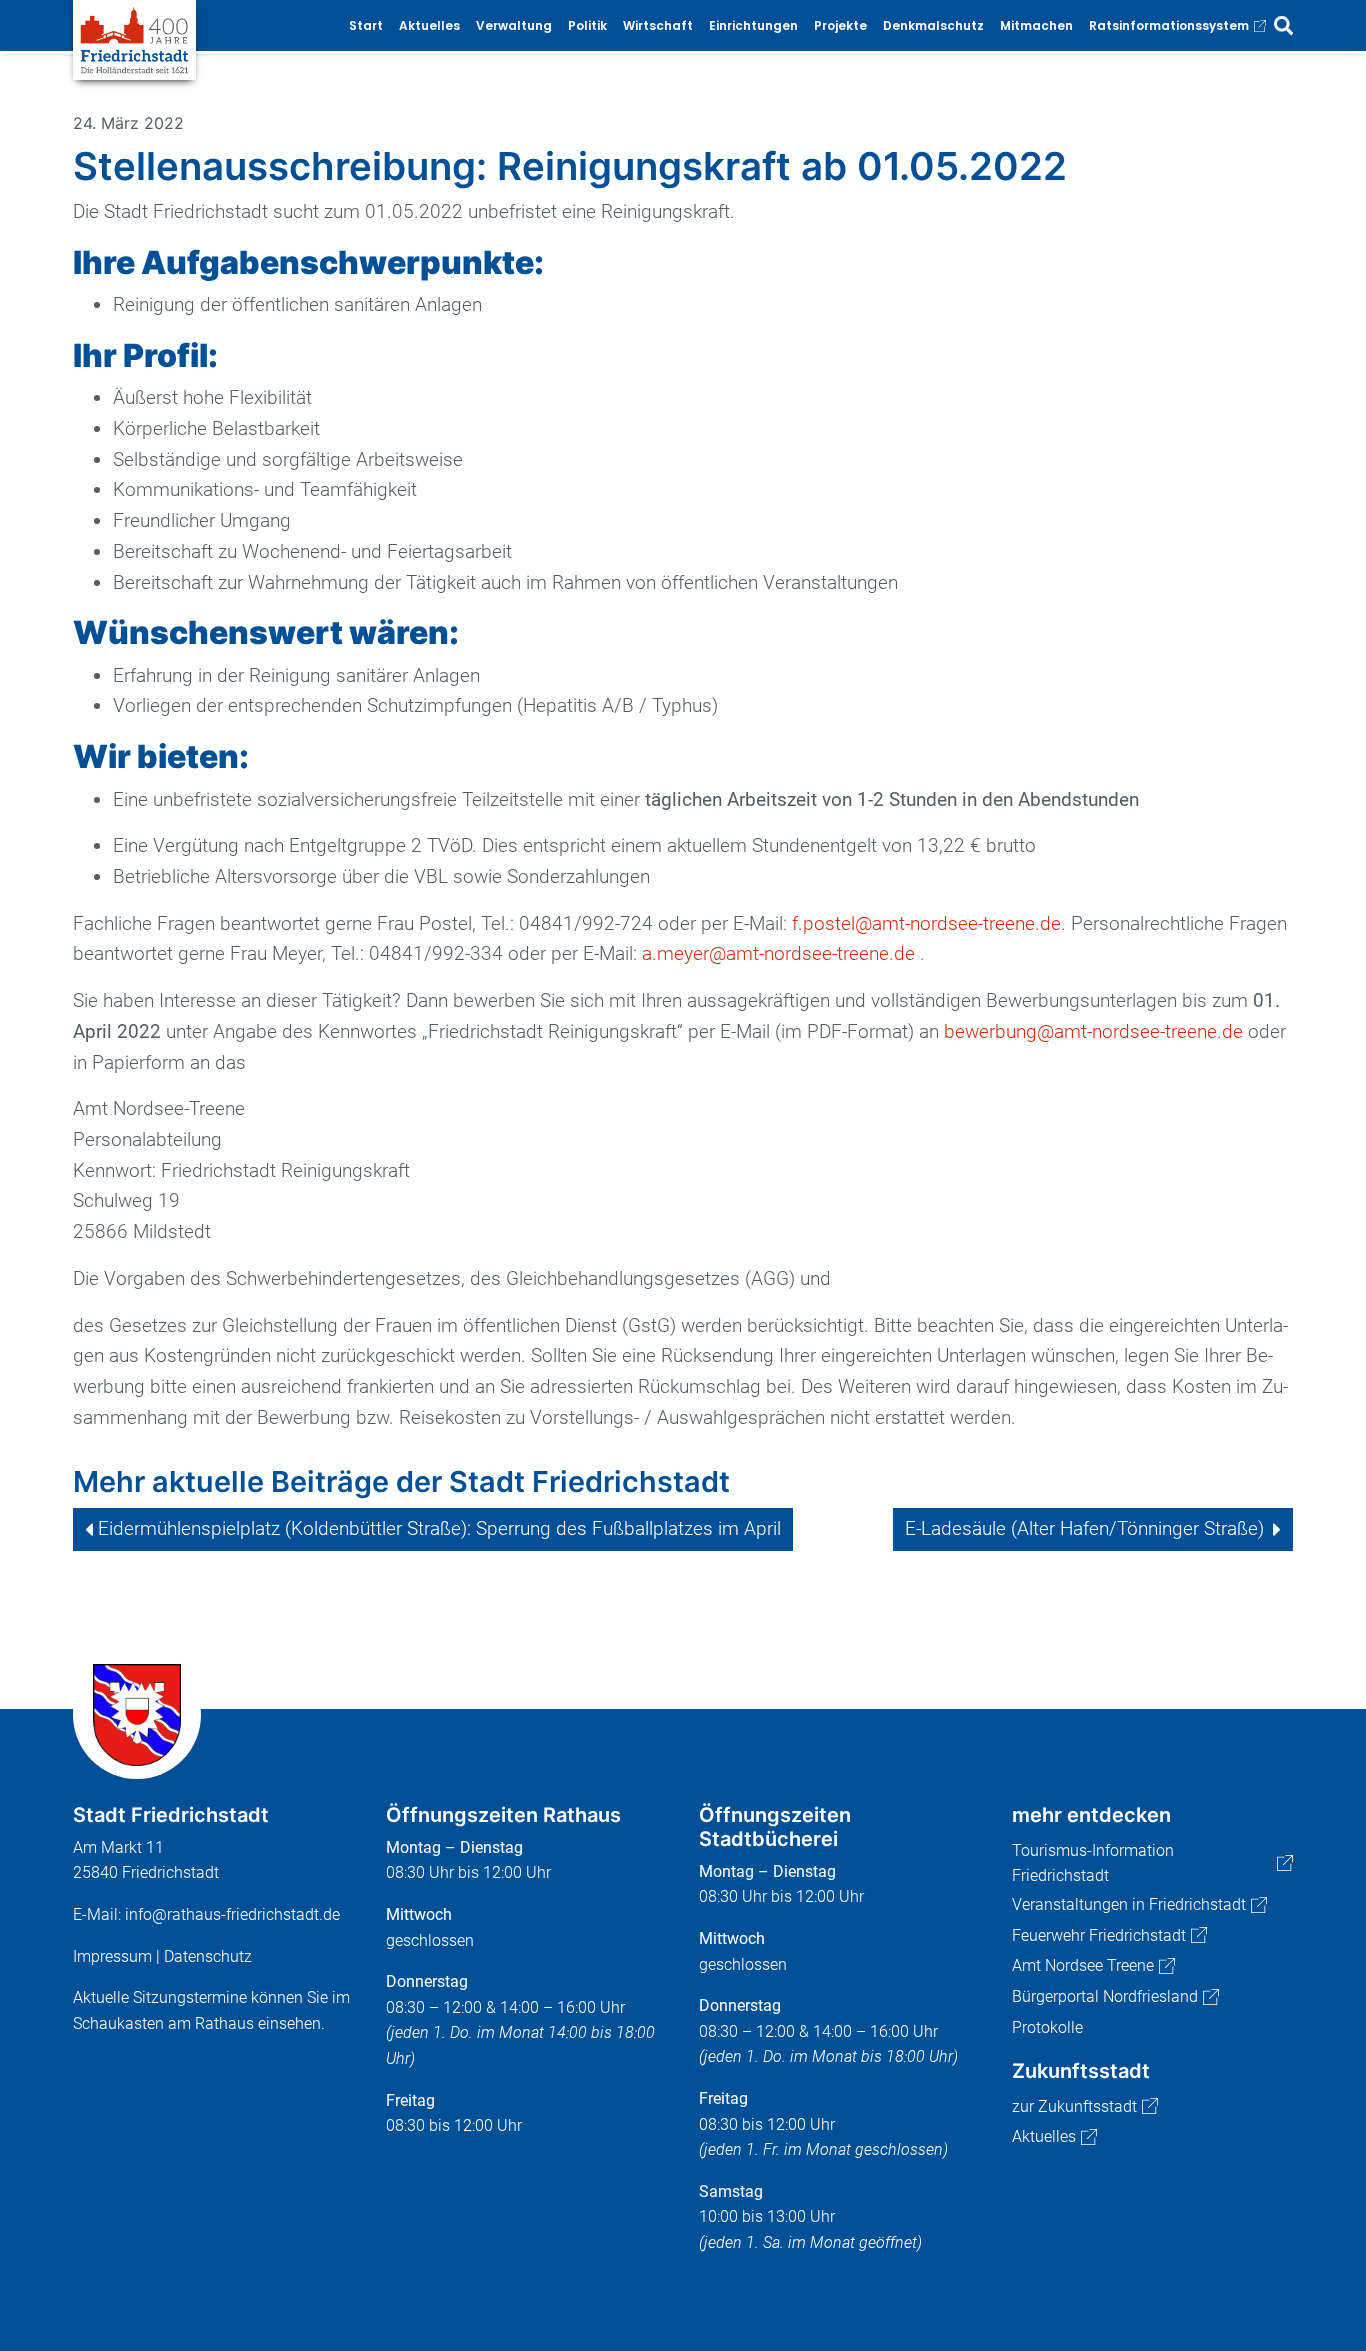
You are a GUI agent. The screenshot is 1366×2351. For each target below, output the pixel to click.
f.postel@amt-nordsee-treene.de (926, 923)
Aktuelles (1044, 2136)
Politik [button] (587, 25)
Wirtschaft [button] (658, 25)
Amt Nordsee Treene (1083, 1965)
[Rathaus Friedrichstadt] (134, 38)
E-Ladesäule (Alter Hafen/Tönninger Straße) (1084, 1528)
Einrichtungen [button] (753, 25)
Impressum (112, 1956)
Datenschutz (208, 1956)
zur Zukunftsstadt (1074, 2106)
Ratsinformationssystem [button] (1169, 25)
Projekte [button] (840, 25)
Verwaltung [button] (514, 25)
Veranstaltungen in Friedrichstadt (1129, 1904)
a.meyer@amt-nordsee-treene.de (778, 953)
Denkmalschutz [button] (933, 25)
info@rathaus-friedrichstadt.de (232, 1914)
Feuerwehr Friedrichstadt (1099, 1935)
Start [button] (366, 25)
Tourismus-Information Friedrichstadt (1093, 1863)
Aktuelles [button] (429, 25)
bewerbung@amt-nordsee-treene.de (1093, 1031)
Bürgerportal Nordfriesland (1105, 1996)
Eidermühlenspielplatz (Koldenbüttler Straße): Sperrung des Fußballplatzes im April (439, 1528)
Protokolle (1047, 2027)
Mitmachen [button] (1036, 25)
